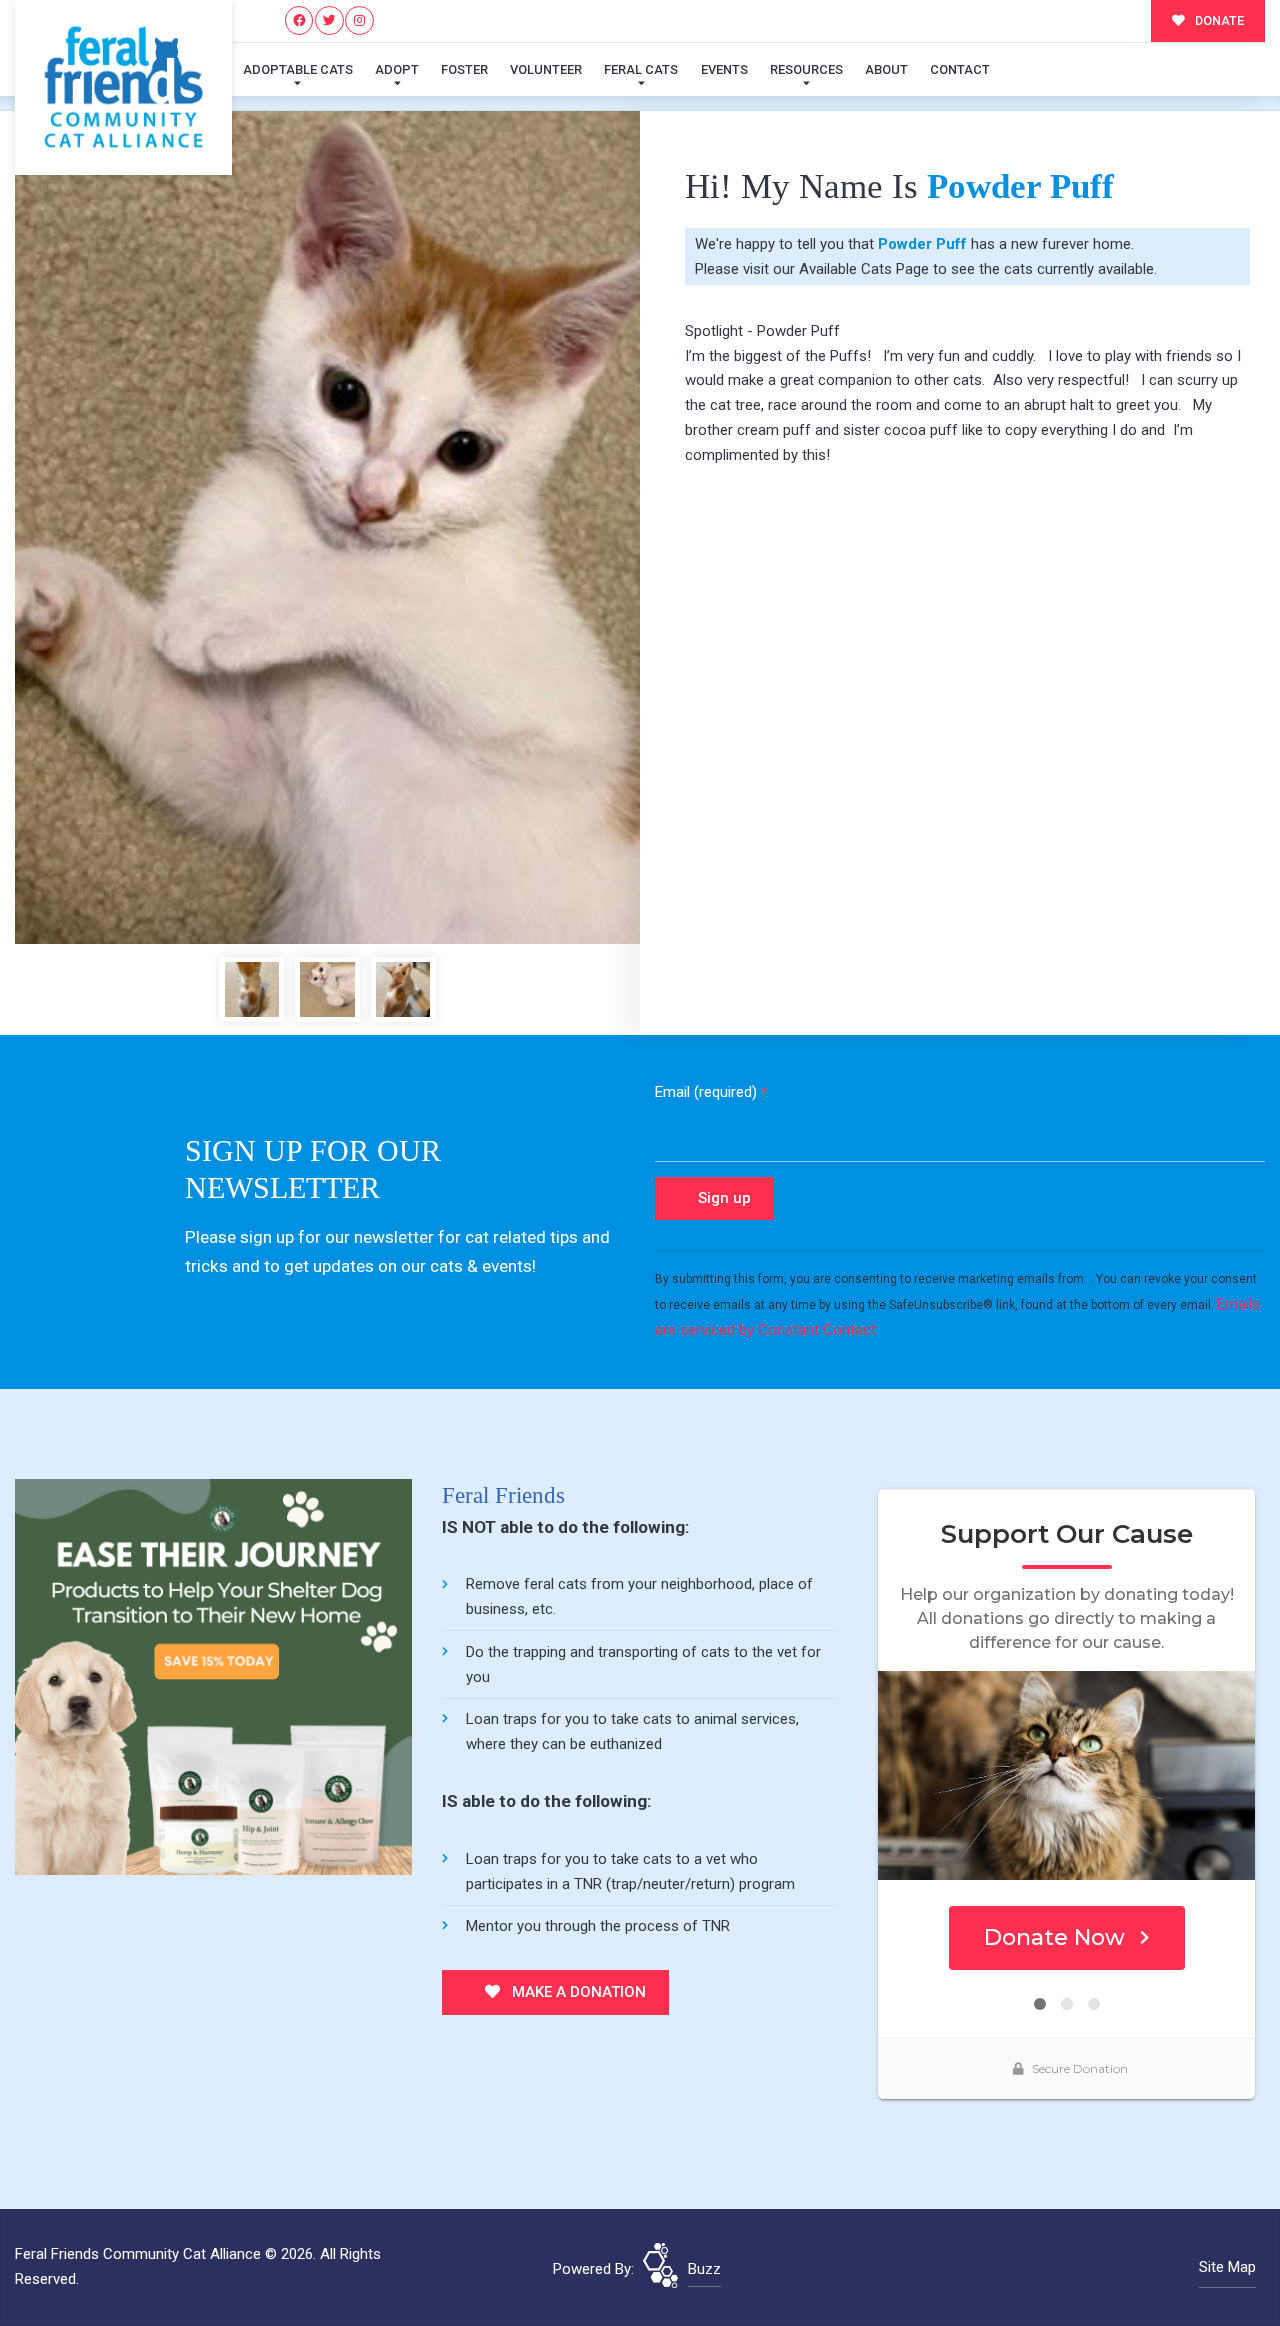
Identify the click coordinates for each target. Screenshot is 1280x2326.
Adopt (397, 69)
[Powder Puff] (327, 527)
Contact (960, 69)
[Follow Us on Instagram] (359, 20)
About (886, 69)
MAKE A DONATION (577, 1992)
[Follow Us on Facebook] (299, 20)
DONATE (1218, 20)
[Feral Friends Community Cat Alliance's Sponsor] (213, 1676)
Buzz (704, 2269)
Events (724, 69)
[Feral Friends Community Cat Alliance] (123, 87)
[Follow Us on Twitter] (329, 20)
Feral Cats (641, 69)
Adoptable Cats (298, 69)
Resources (806, 69)
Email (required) (711, 1092)
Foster (464, 69)
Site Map (1227, 2267)
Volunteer (546, 69)
